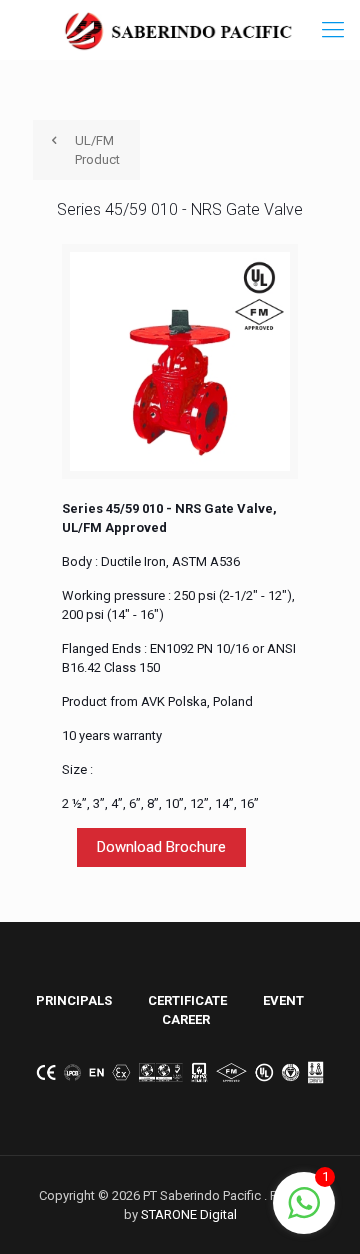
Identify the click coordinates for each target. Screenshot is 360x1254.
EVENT (283, 1000)
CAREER (186, 1019)
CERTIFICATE (187, 1000)
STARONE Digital (189, 1214)
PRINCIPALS (74, 1000)
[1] (304, 1214)
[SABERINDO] (180, 30)
